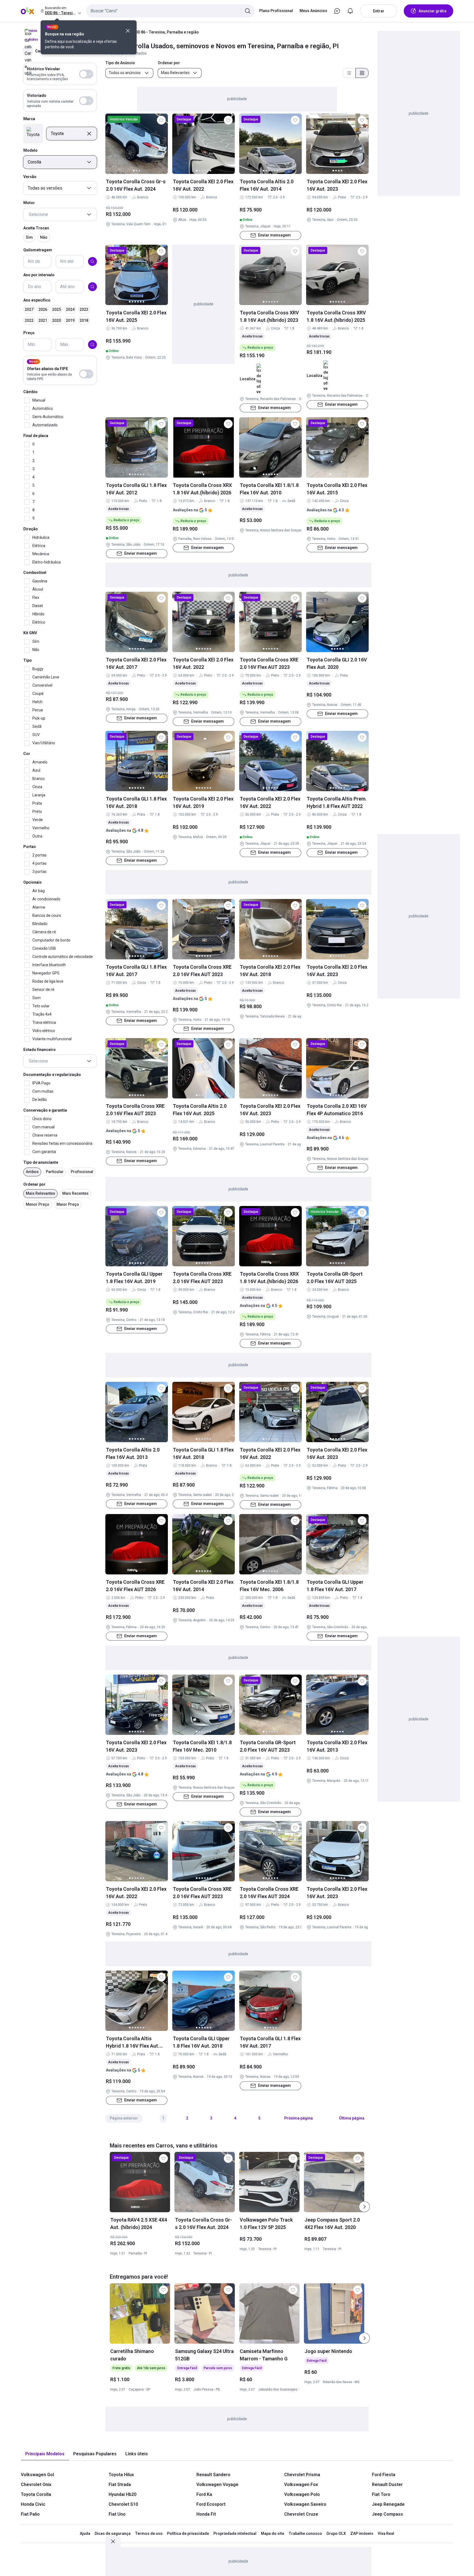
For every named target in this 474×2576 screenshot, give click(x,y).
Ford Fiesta (384, 2475)
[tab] (45, 2454)
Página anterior (124, 2118)
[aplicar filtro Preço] (92, 345)
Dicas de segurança (113, 2533)
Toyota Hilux (121, 2475)
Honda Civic (33, 2504)
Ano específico (37, 300)
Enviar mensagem (274, 235)
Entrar (379, 11)
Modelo (30, 150)
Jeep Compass (387, 2514)
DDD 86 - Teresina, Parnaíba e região (166, 32)
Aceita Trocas (36, 228)
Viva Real (386, 2533)
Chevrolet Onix (36, 2485)
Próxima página (298, 2118)
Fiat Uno (117, 2514)
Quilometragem (38, 250)
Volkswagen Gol (37, 2475)
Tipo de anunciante (41, 1162)
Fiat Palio (30, 2514)
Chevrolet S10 (123, 2504)
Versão (30, 177)
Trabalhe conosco (305, 2533)
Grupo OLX (336, 2533)
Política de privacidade (188, 2533)
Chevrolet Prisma (302, 2475)
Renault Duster (387, 2485)
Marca (29, 119)
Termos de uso (149, 2533)
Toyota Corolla (36, 2494)
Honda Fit (206, 2514)
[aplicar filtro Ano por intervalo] (92, 287)
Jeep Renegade (388, 2504)
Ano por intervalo (39, 275)
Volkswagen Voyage (217, 2485)
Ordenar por (34, 1184)
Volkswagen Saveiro (305, 2504)
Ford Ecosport (211, 2504)
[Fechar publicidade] (113, 2541)
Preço (29, 333)
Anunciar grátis (433, 11)
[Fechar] (128, 31)
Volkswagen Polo (302, 2494)
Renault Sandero (213, 2475)
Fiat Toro (381, 2494)
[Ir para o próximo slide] (364, 2207)
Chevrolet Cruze (301, 2514)
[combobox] (170, 11)
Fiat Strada (120, 2485)
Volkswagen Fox (301, 2485)
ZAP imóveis (362, 2533)
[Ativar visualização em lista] (349, 73)
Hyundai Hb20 (122, 2494)
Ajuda (85, 2533)
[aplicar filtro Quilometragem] (92, 261)
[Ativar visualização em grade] (362, 73)
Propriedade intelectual (235, 2533)
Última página (352, 2118)
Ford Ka (204, 2494)
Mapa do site (273, 2533)
